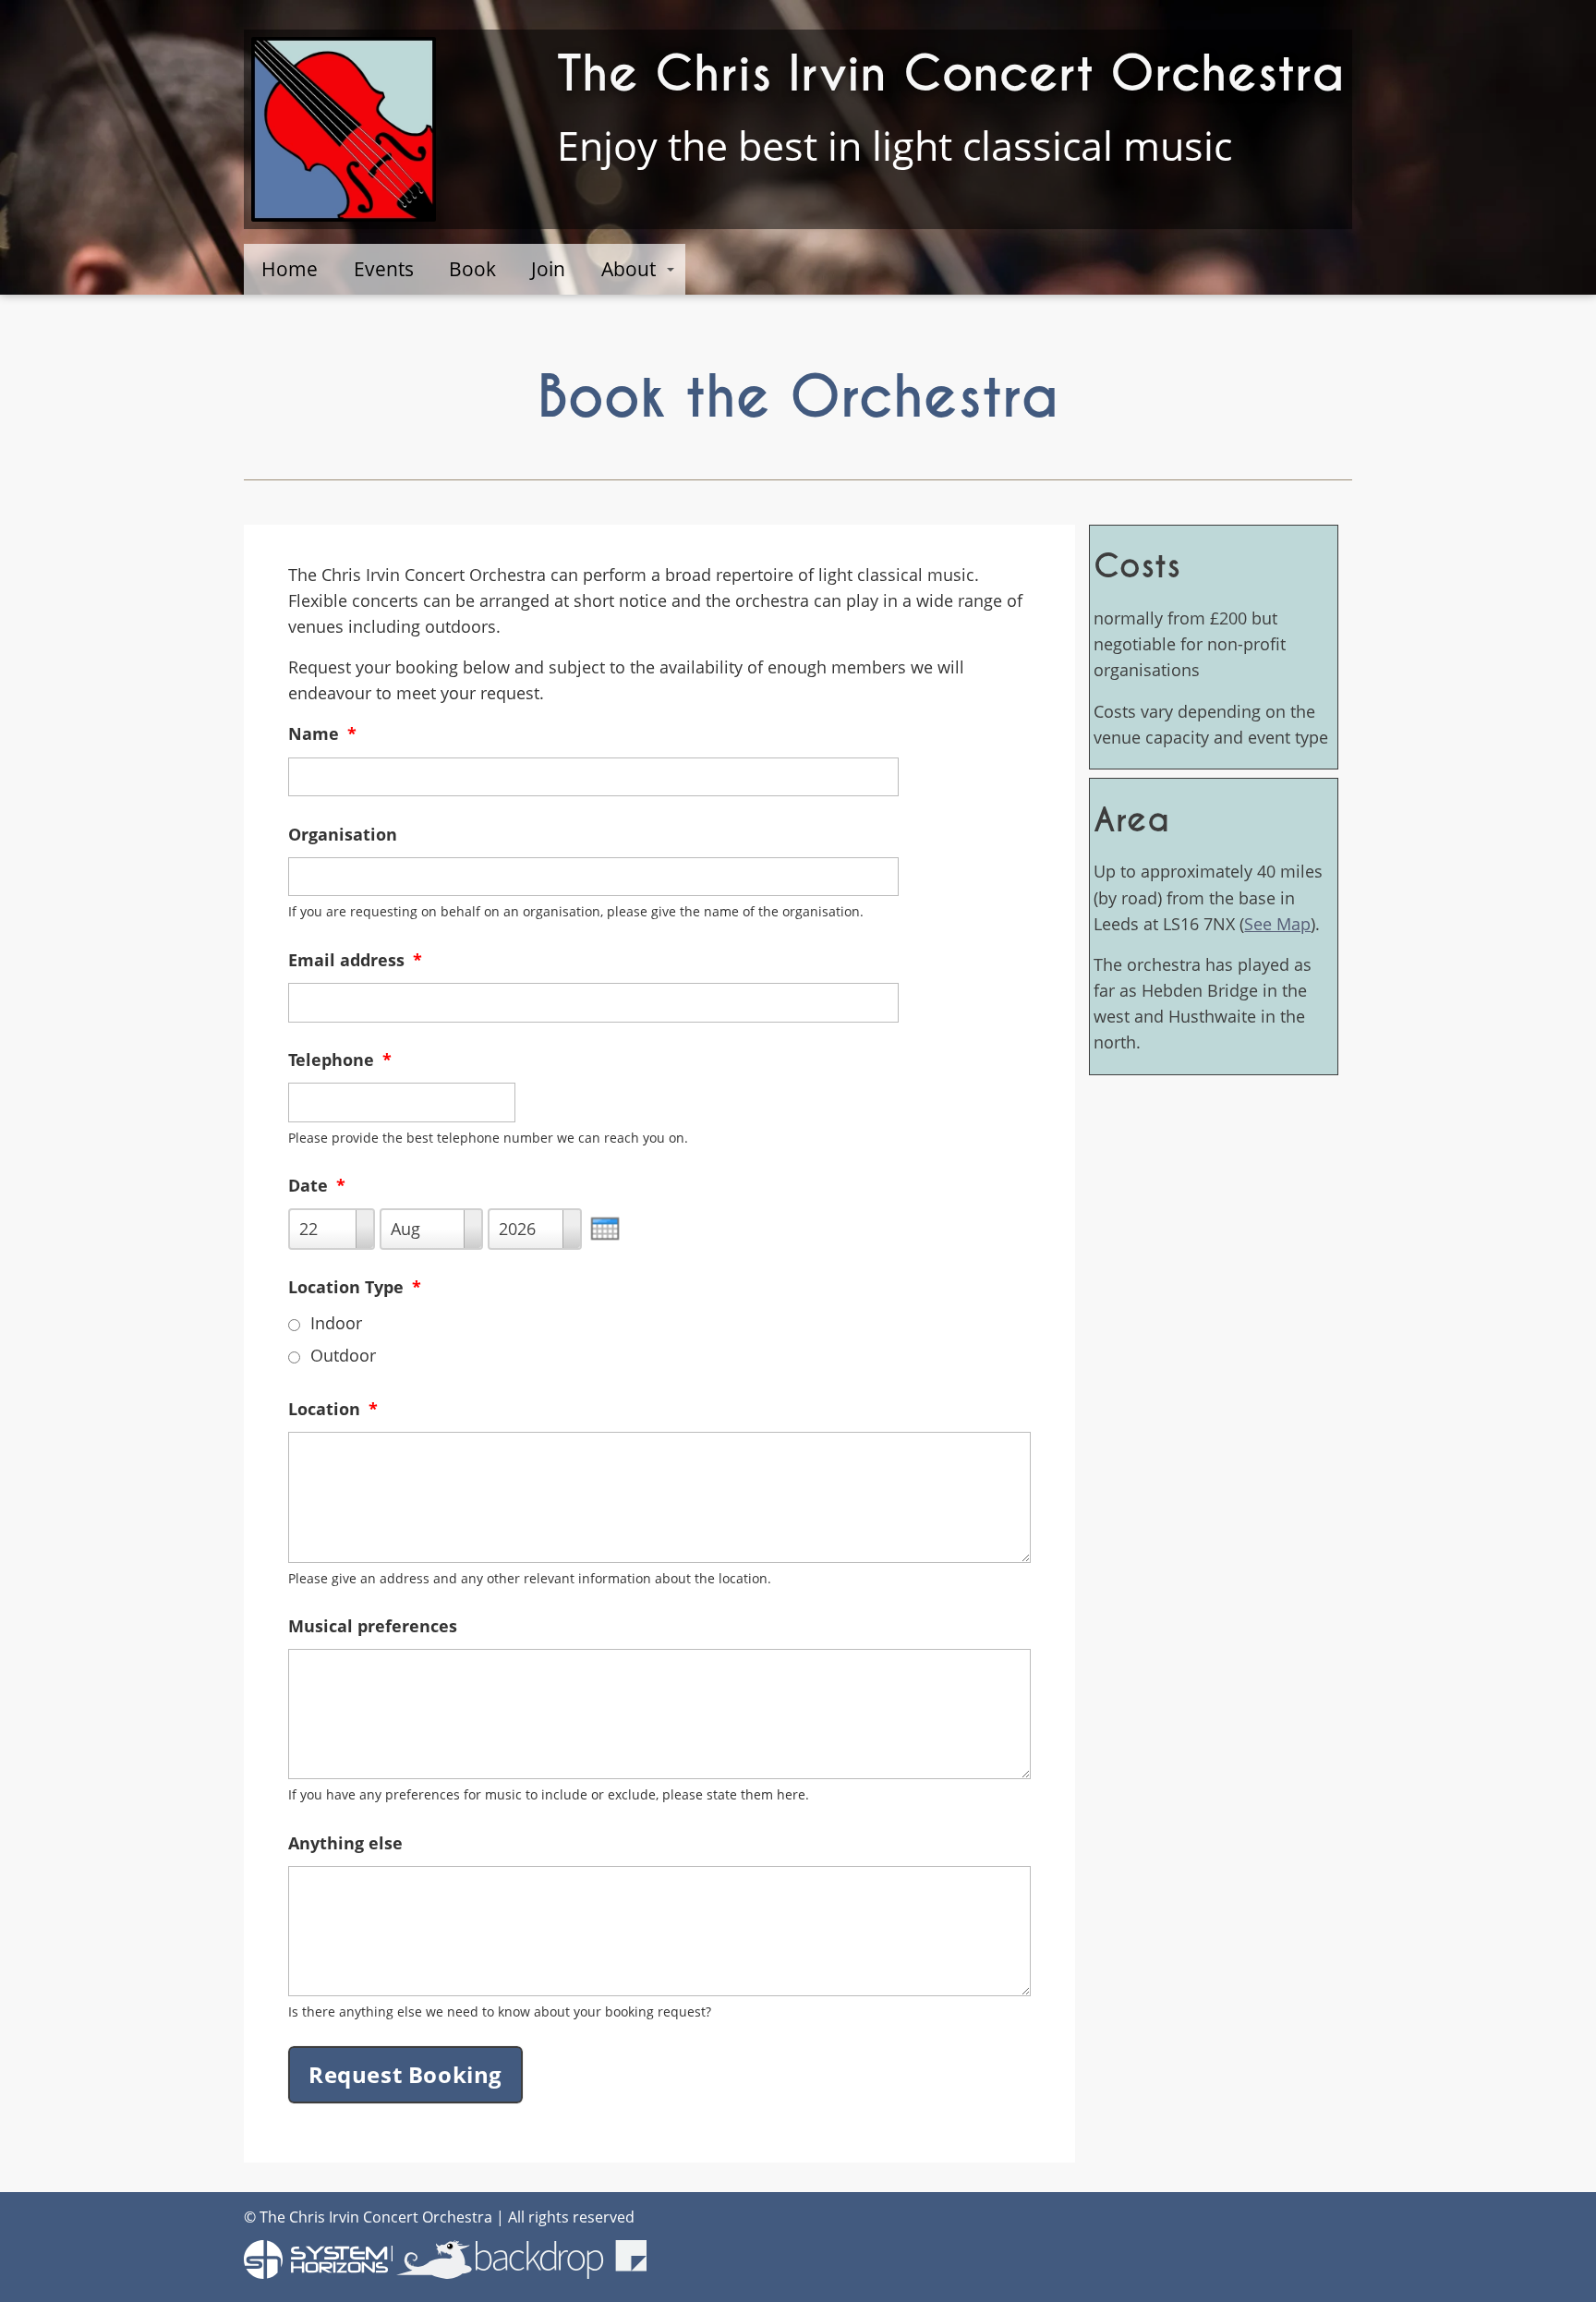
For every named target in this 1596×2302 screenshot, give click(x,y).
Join (548, 269)
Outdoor (343, 1355)
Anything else (345, 1843)
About (629, 269)
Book (472, 269)
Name (322, 733)
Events (384, 269)
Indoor (336, 1323)
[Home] (344, 129)
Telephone (340, 1060)
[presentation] (605, 1229)
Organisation (343, 834)
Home (290, 269)
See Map (1277, 924)
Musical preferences (373, 1626)
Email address (355, 960)
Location (333, 1409)
